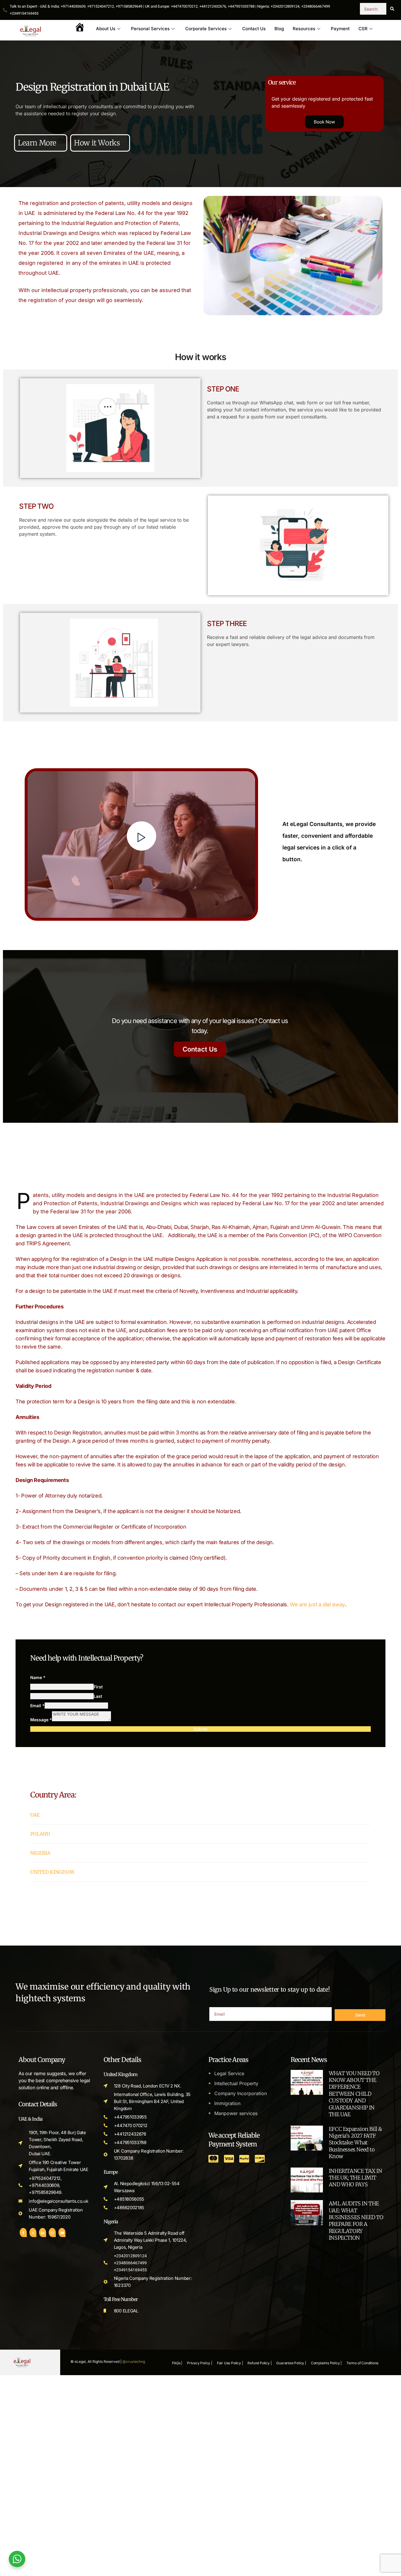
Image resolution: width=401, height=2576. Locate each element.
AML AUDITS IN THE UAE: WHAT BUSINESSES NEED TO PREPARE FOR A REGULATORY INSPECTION (356, 2221)
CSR (363, 29)
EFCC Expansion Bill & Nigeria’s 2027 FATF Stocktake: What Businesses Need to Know (355, 2143)
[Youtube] (62, 2232)
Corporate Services (206, 29)
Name (38, 1677)
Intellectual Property (236, 2083)
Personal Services (150, 29)
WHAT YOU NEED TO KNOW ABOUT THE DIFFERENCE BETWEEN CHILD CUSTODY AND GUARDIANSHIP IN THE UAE (354, 2094)
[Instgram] (52, 2232)
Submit (201, 1729)
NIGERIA (40, 1853)
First (98, 1687)
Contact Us (254, 29)
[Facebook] (23, 2232)
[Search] (392, 9)
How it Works (97, 143)
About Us (106, 29)
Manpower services (236, 2113)
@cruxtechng (134, 2362)
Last (98, 1696)
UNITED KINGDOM (52, 1872)
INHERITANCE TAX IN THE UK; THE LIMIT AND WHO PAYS (355, 2178)
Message (41, 1720)
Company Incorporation (241, 2093)
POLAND (40, 1834)
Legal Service (229, 2073)
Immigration (227, 2103)
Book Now (324, 122)
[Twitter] (33, 2232)
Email (37, 1706)
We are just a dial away (317, 1604)
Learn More (38, 143)
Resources (304, 29)
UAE (35, 1815)
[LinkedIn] (43, 2232)
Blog (279, 29)
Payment (340, 29)
